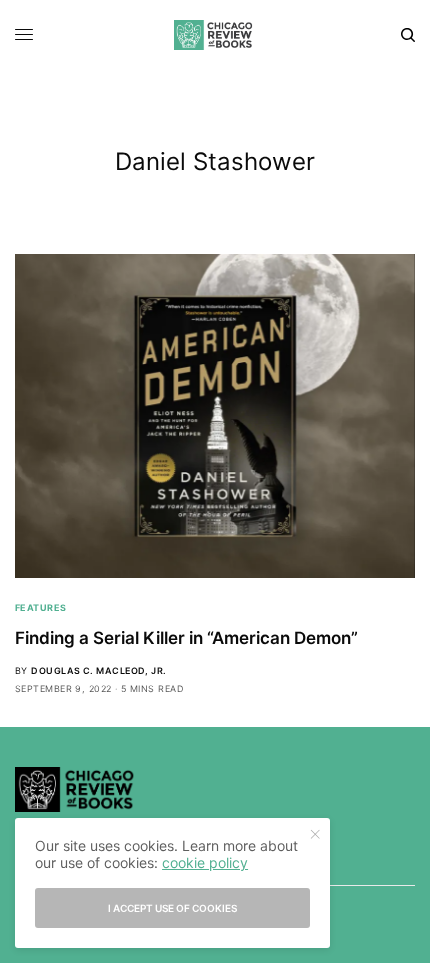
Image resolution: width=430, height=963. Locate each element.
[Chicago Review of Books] (215, 35)
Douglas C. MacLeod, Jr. (98, 670)
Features (41, 607)
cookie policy (205, 862)
